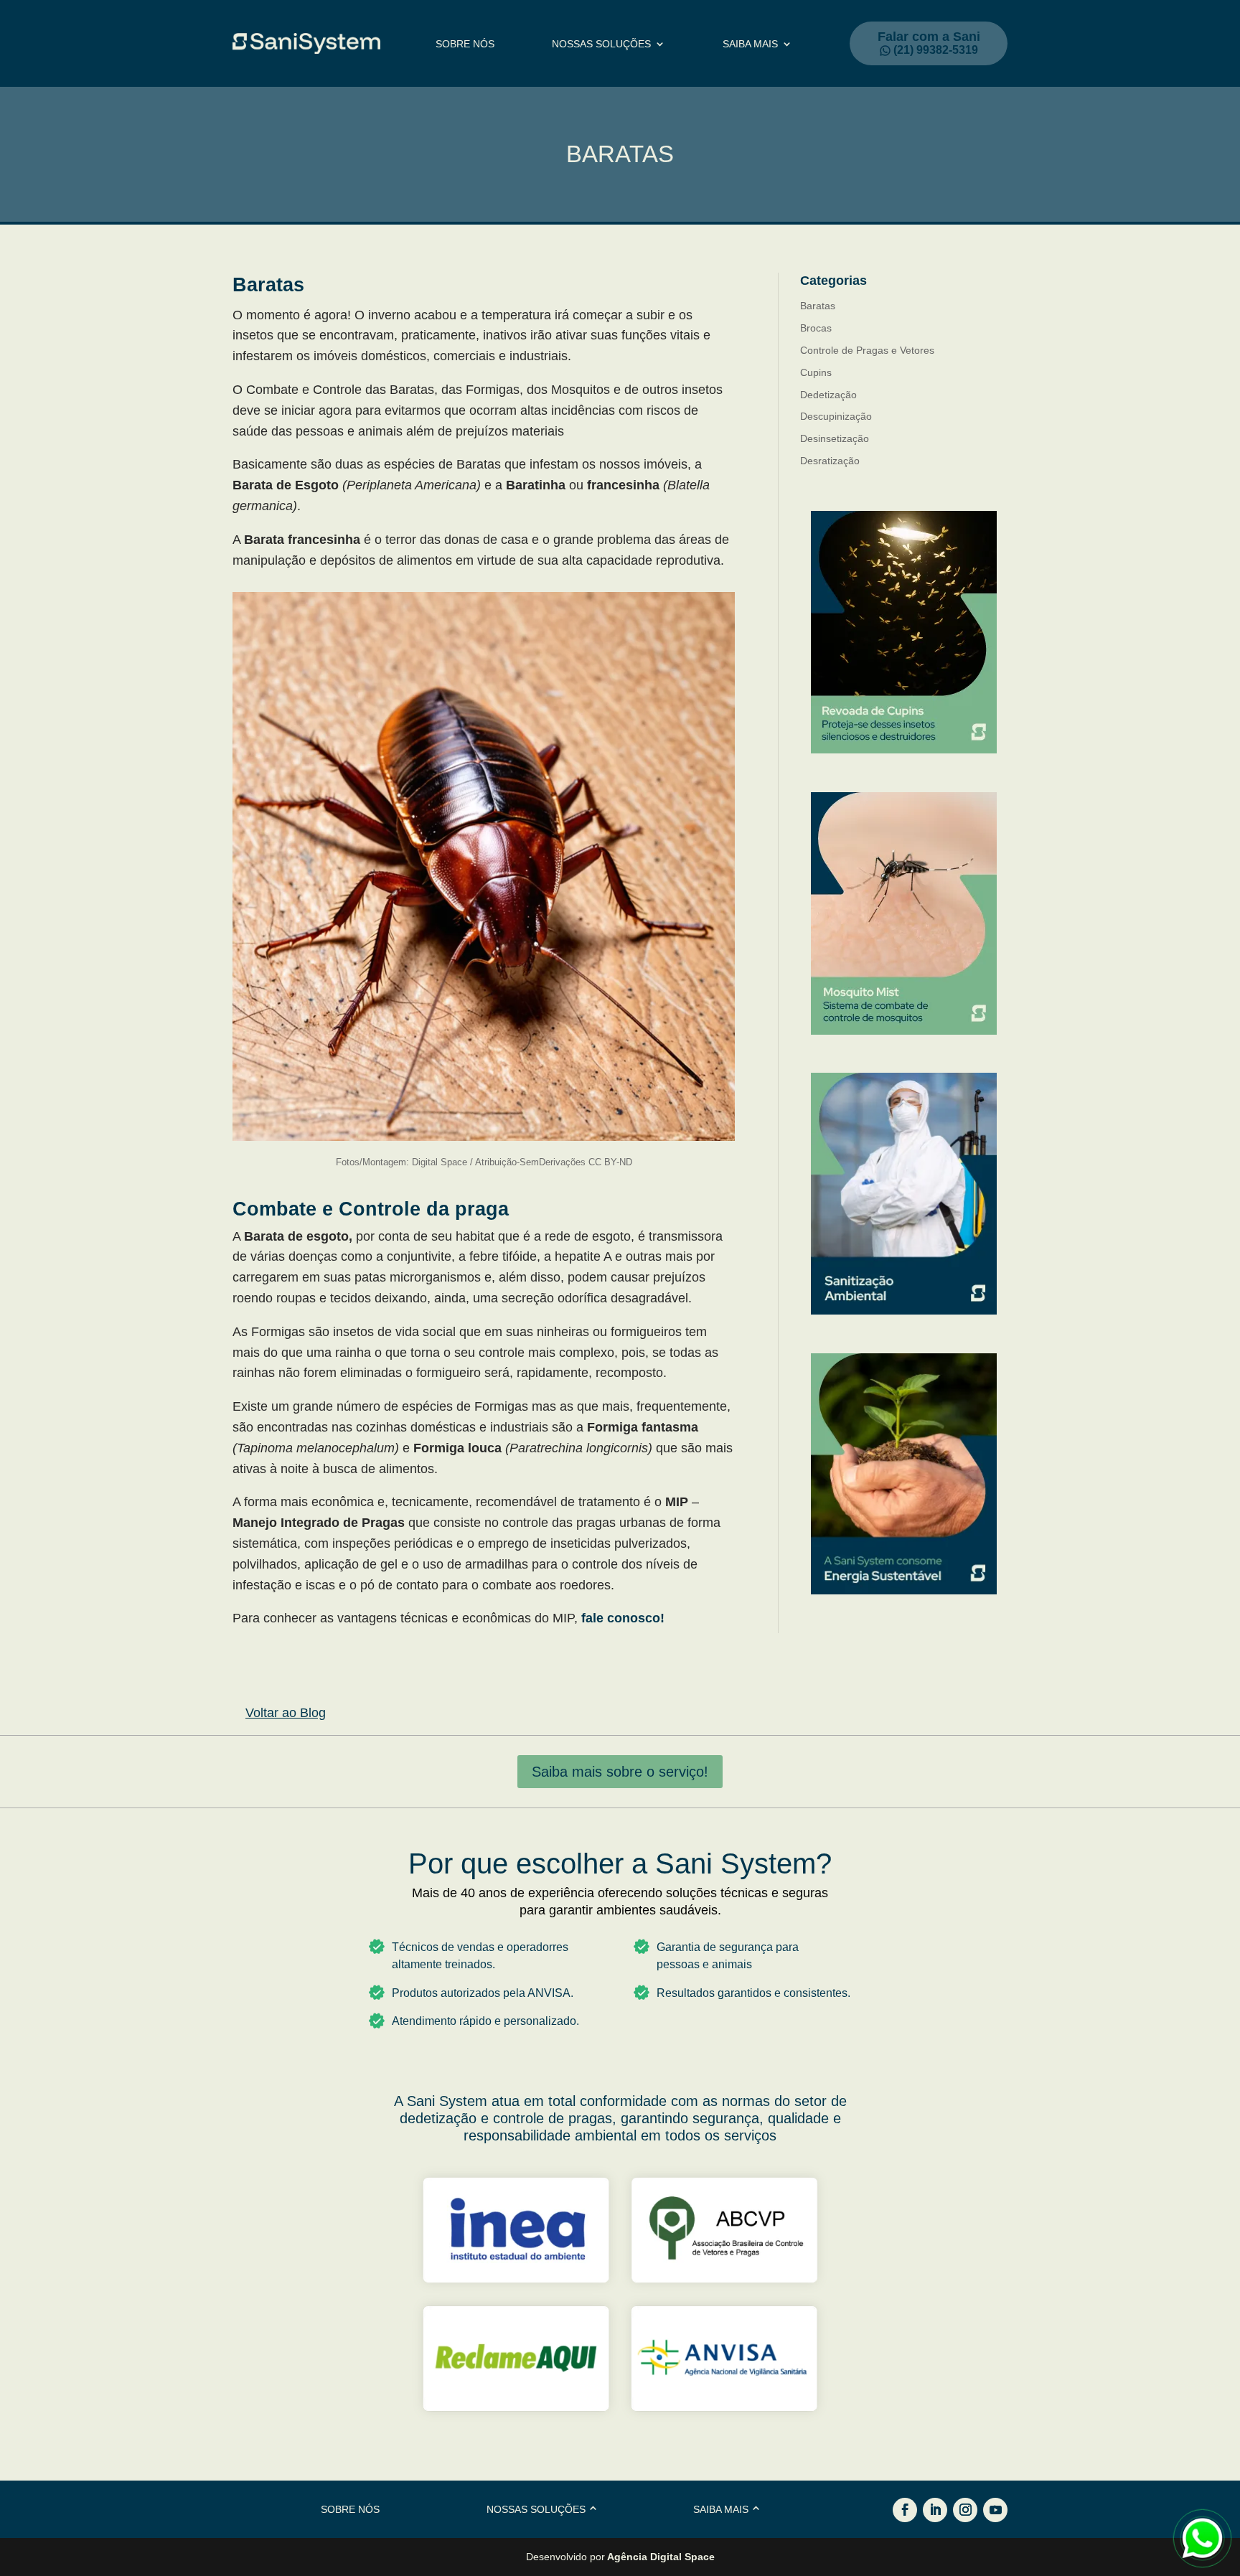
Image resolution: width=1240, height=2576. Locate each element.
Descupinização (836, 416)
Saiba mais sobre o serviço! (620, 1772)
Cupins (816, 372)
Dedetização (828, 395)
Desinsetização (835, 438)
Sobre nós (465, 44)
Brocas (816, 328)
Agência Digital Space (661, 2557)
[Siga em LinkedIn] (935, 2510)
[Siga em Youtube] (995, 2510)
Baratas (818, 306)
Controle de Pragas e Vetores (867, 350)
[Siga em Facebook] (905, 2510)
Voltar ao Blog (286, 1713)
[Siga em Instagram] (965, 2510)
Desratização (830, 461)
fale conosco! (623, 1618)
